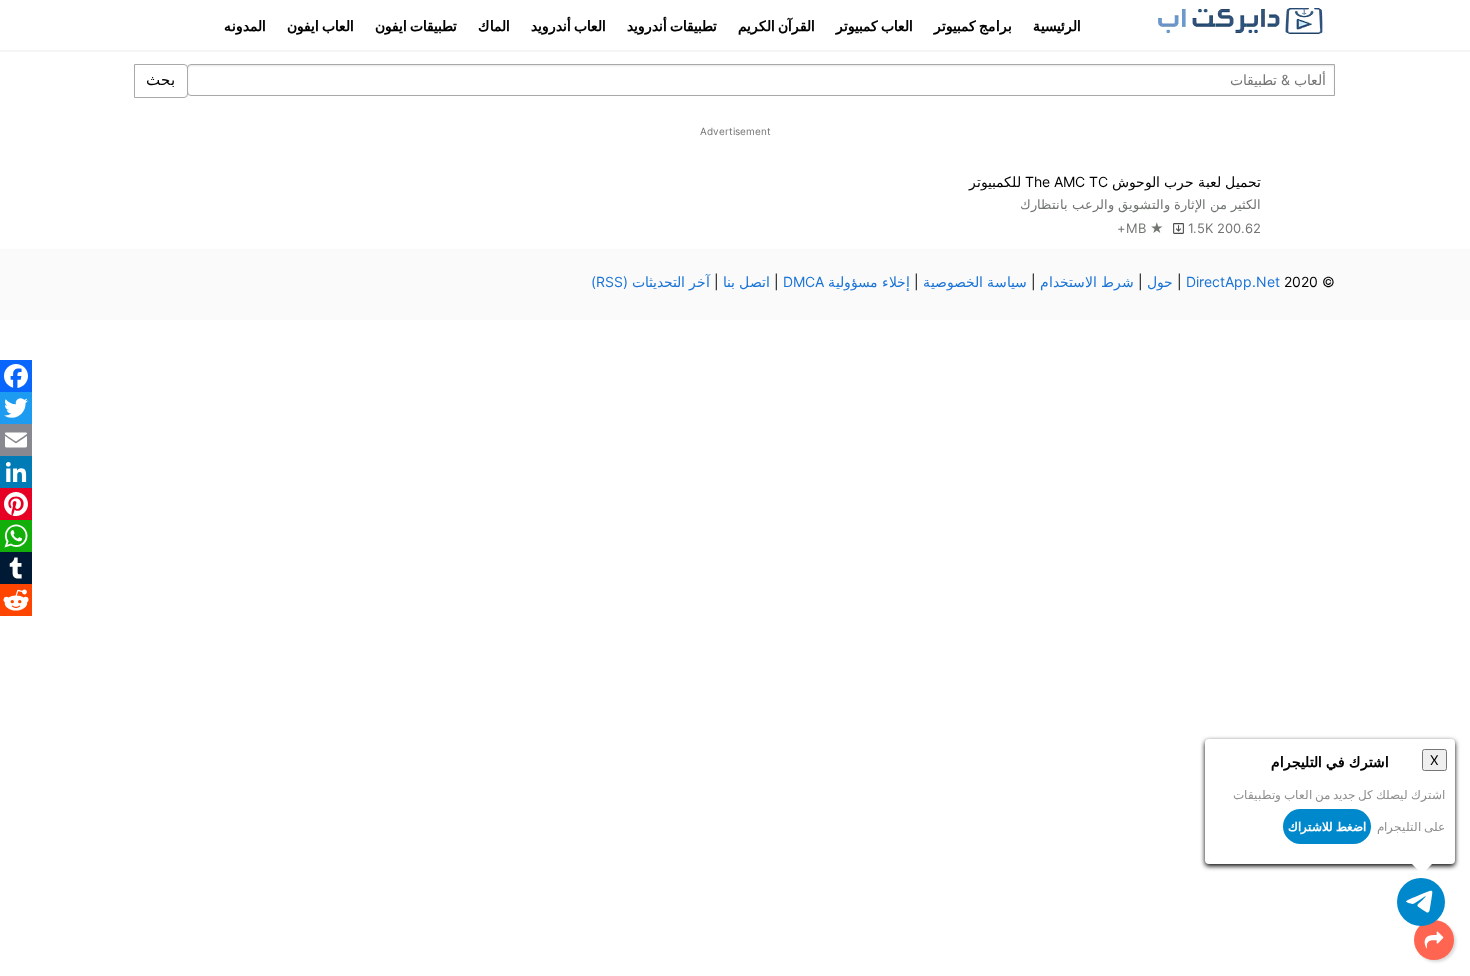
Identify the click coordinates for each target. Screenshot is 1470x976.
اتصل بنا (746, 281)
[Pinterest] (16, 504)
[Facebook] (16, 376)
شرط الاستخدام (1087, 281)
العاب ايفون (320, 25)
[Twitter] (16, 408)
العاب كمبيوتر (874, 25)
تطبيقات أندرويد (672, 25)
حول (1160, 281)
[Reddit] (16, 600)
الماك (494, 25)
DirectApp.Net (1233, 281)
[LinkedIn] (16, 472)
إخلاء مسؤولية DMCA (846, 281)
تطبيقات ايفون (416, 25)
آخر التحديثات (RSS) (650, 281)
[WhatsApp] (16, 536)
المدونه (245, 25)
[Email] (16, 440)
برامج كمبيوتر (973, 25)
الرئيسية (1057, 25)
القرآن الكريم (776, 25)
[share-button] (1434, 940)
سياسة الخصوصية (975, 281)
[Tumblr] (16, 568)
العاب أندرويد (568, 25)
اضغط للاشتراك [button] (1327, 826)
